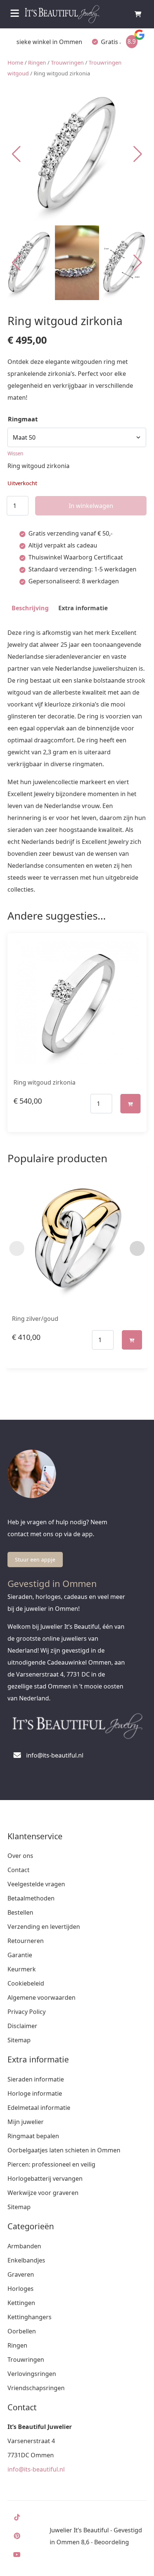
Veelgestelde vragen (36, 1884)
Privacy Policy (27, 2012)
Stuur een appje (35, 1560)
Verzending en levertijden (44, 1927)
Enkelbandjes (26, 2260)
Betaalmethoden (31, 1898)
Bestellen (20, 1912)
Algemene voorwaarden (41, 1998)
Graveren (21, 2274)
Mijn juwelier (26, 2122)
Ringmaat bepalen (33, 2136)
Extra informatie (83, 608)
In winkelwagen (91, 506)
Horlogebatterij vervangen (45, 2179)
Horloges (21, 2289)
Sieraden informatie (36, 2079)
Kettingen (21, 2303)
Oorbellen (22, 2331)
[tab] (30, 608)
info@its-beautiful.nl (36, 2469)
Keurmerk (22, 1969)
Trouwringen (67, 62)
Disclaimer (22, 2026)
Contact (19, 1870)
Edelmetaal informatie (39, 2108)
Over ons (20, 1856)
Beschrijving (30, 608)
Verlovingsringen (32, 2374)
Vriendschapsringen (36, 2388)
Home (15, 62)
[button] (138, 154)
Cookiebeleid (26, 1983)
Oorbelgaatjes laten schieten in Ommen (64, 2150)
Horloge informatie (35, 2093)
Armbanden (24, 2246)
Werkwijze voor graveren (43, 2193)
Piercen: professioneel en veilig (51, 2164)
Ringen (37, 62)
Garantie (20, 1955)
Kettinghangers (30, 2317)
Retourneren (26, 1941)
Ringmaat (23, 419)
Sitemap (19, 2040)
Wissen (15, 453)
